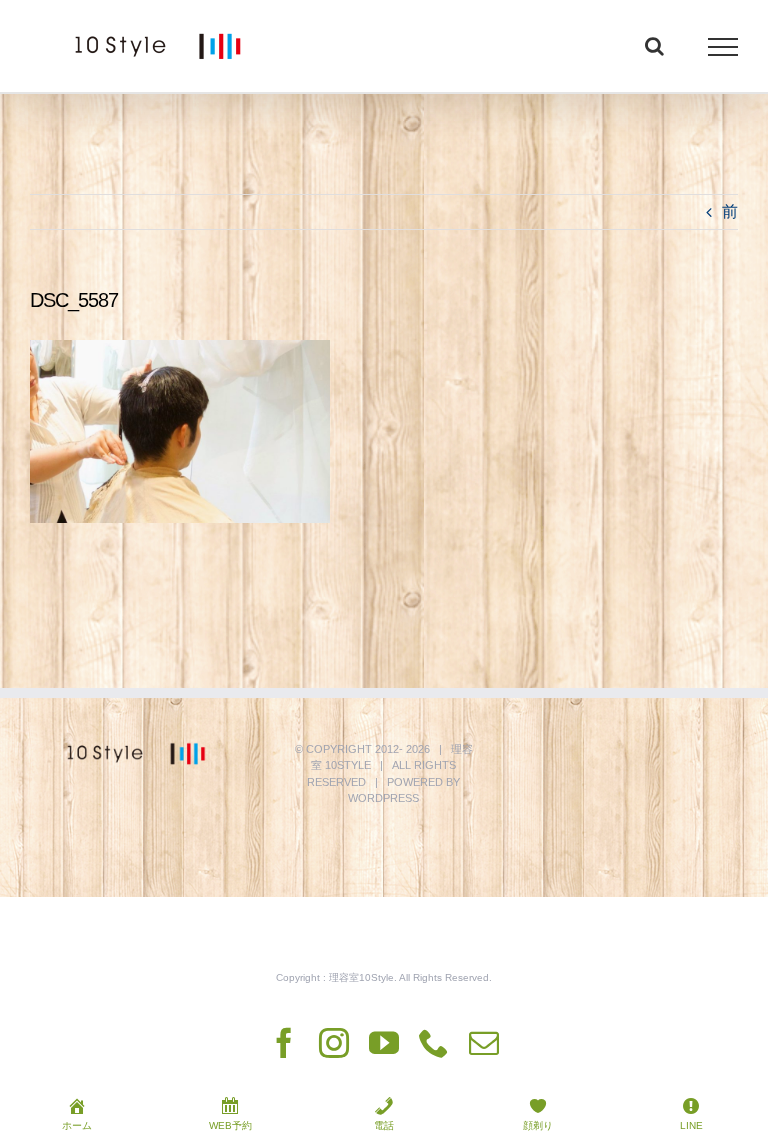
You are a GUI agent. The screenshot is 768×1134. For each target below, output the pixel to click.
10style (348, 765)
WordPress (383, 798)
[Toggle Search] (654, 46)
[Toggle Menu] (723, 47)
